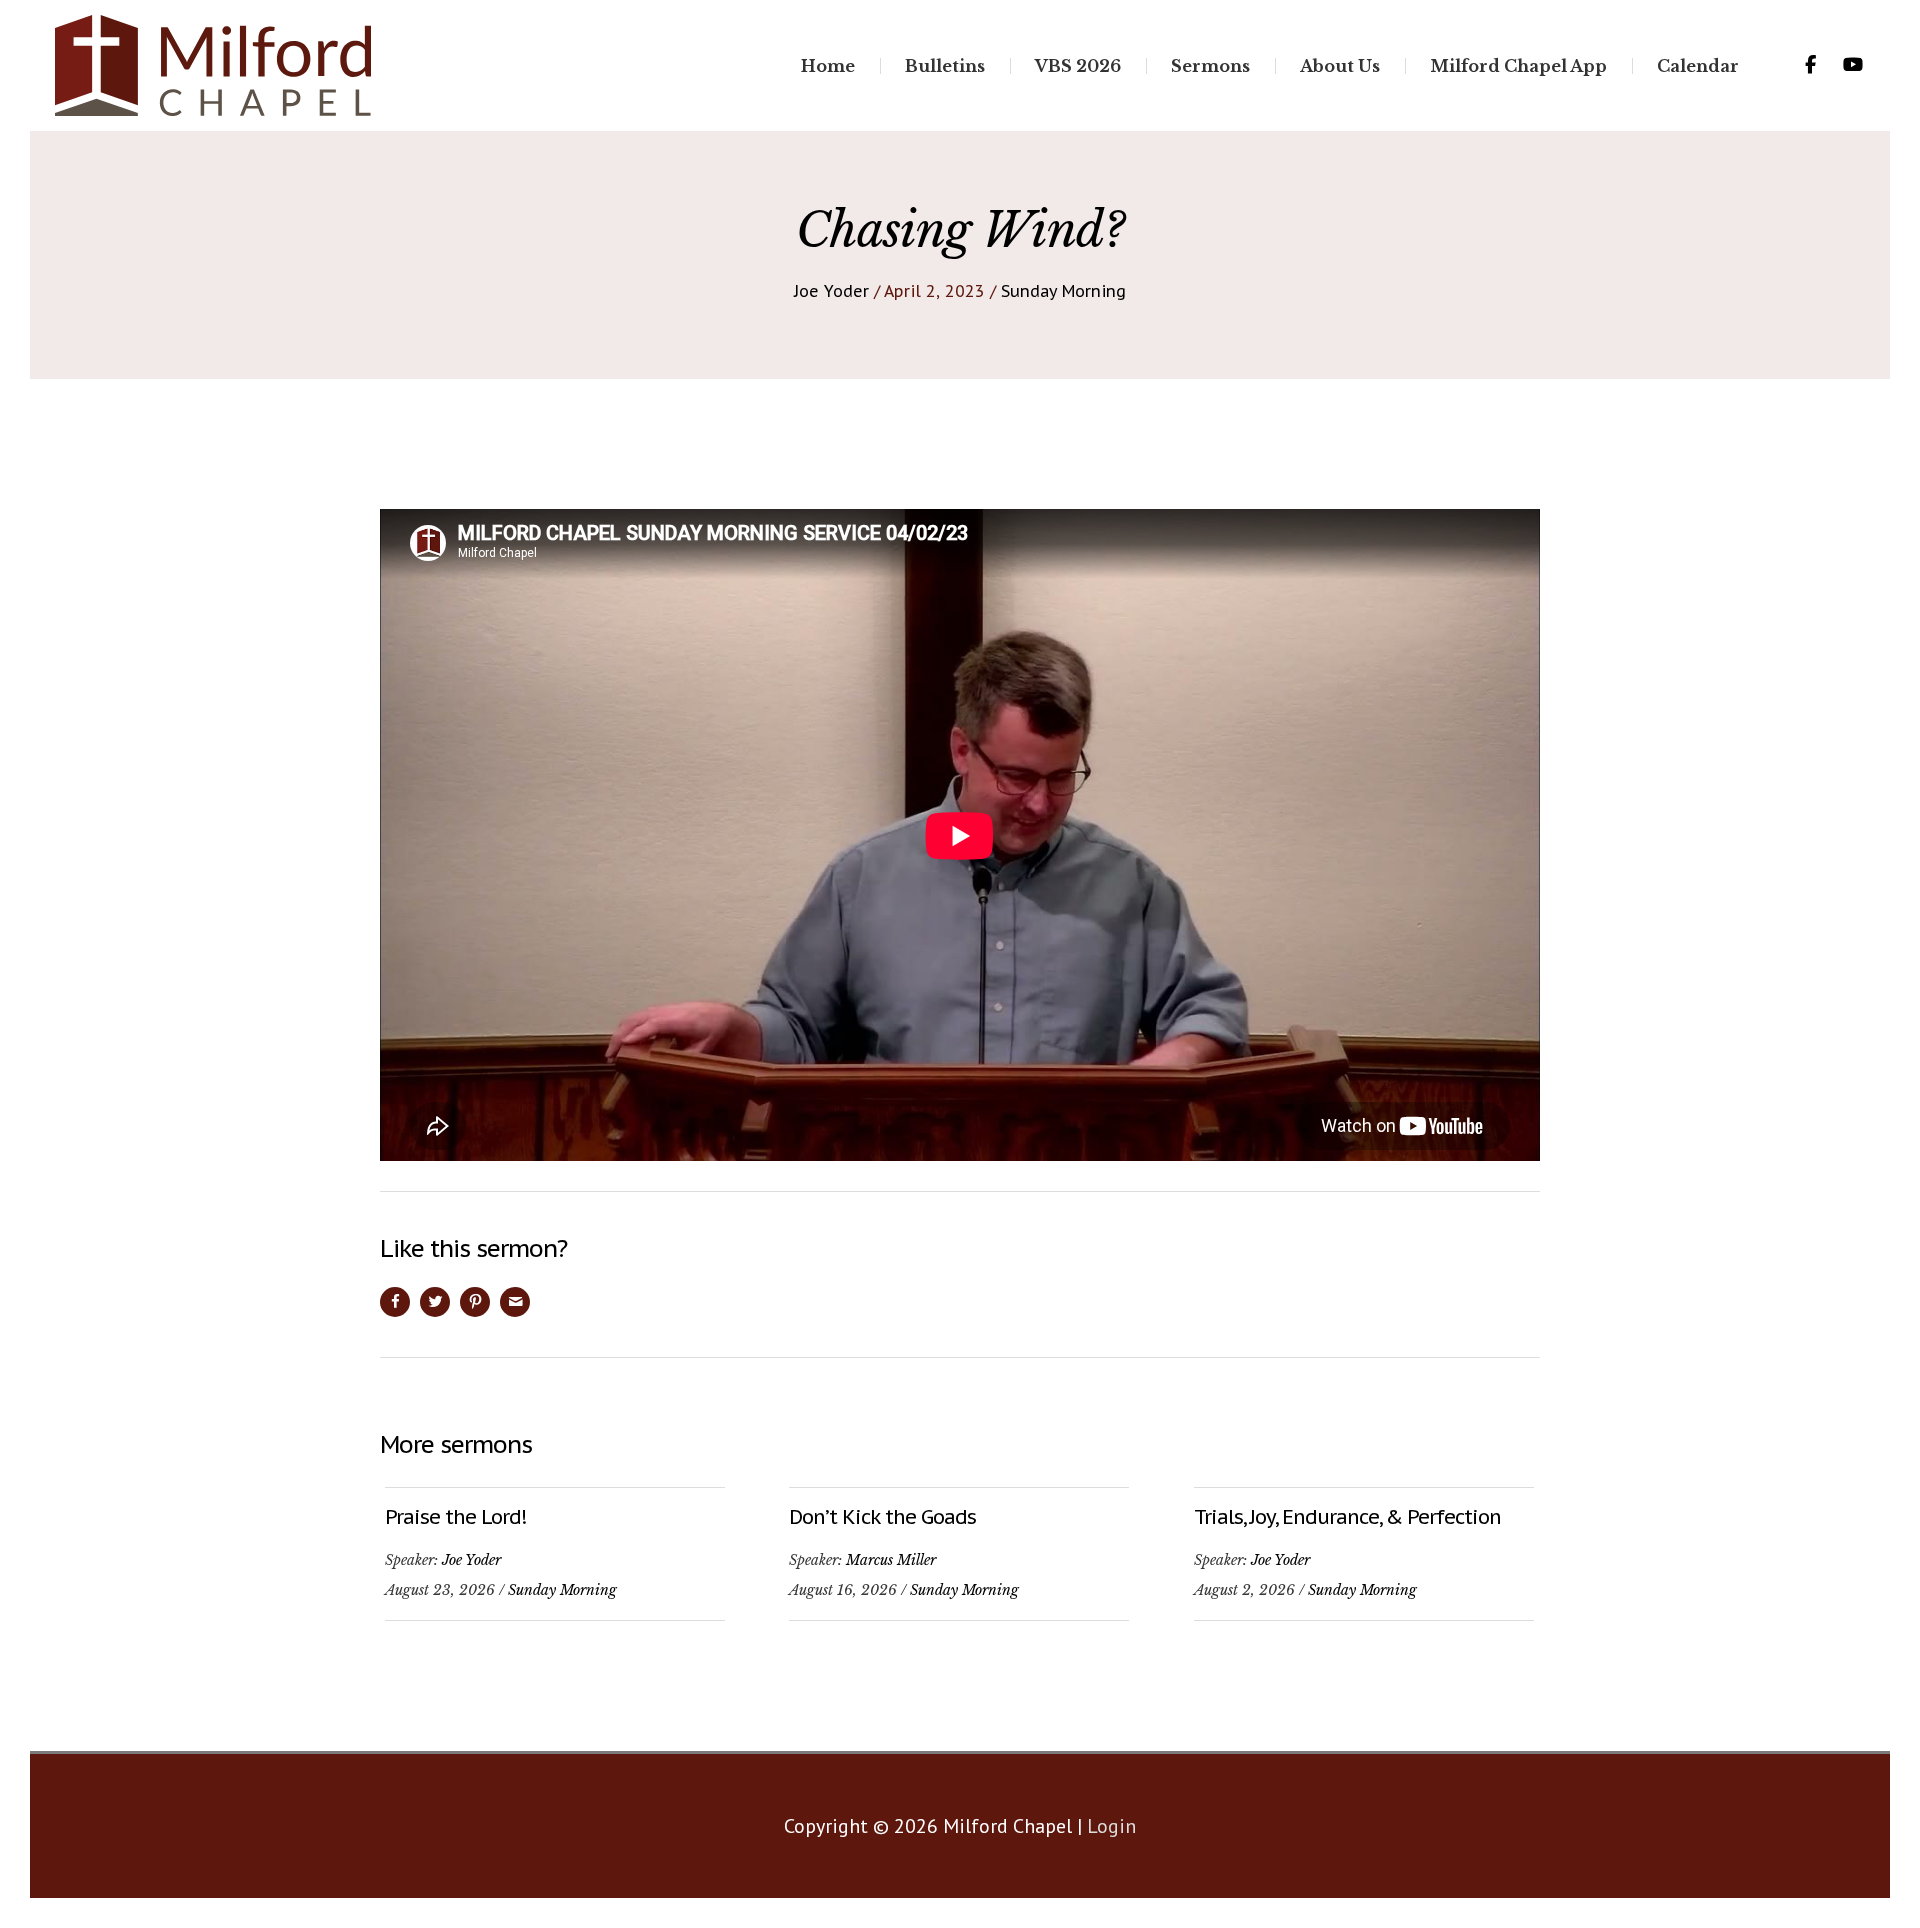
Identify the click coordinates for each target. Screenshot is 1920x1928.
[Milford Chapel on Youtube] (1853, 65)
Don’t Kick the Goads (882, 1517)
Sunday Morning (1063, 291)
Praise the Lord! (455, 1517)
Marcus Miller (891, 1560)
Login (1111, 1826)
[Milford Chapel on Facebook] (1810, 65)
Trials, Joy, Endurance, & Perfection (1347, 1517)
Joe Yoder (831, 291)
